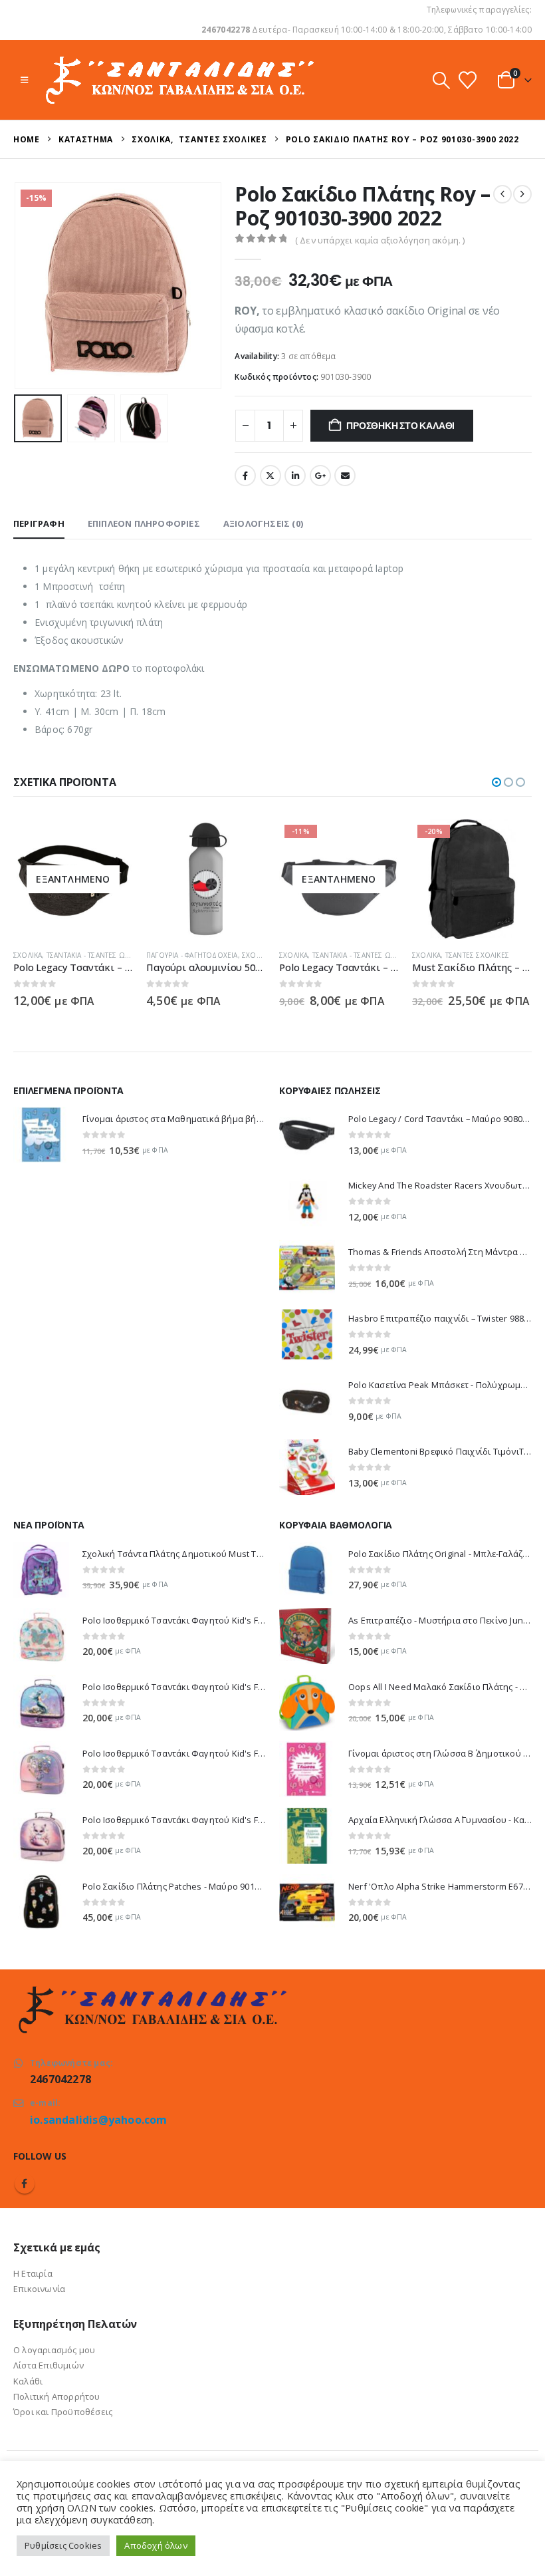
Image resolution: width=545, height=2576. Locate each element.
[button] (24, 80)
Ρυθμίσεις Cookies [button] (63, 2545)
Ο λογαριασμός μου (54, 2350)
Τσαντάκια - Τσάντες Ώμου (94, 955)
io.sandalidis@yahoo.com (99, 2120)
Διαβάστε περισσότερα (111, 841)
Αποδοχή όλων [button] (156, 2545)
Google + (320, 476)
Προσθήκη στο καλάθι (400, 426)
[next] (522, 194)
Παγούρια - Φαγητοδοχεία (192, 955)
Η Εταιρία (33, 2273)
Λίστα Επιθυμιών (49, 2365)
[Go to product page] (206, 879)
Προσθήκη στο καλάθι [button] (244, 841)
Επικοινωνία (39, 2289)
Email (345, 476)
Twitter (271, 476)
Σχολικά (28, 955)
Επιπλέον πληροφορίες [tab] (144, 523)
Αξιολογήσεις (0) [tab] (263, 523)
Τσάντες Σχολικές (477, 955)
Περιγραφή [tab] (39, 523)
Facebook (245, 476)
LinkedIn (295, 476)
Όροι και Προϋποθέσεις (63, 2412)
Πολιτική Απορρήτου (57, 2396)
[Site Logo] (178, 80)
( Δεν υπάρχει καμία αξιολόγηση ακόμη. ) (380, 240)
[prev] (502, 194)
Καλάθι (28, 2381)
